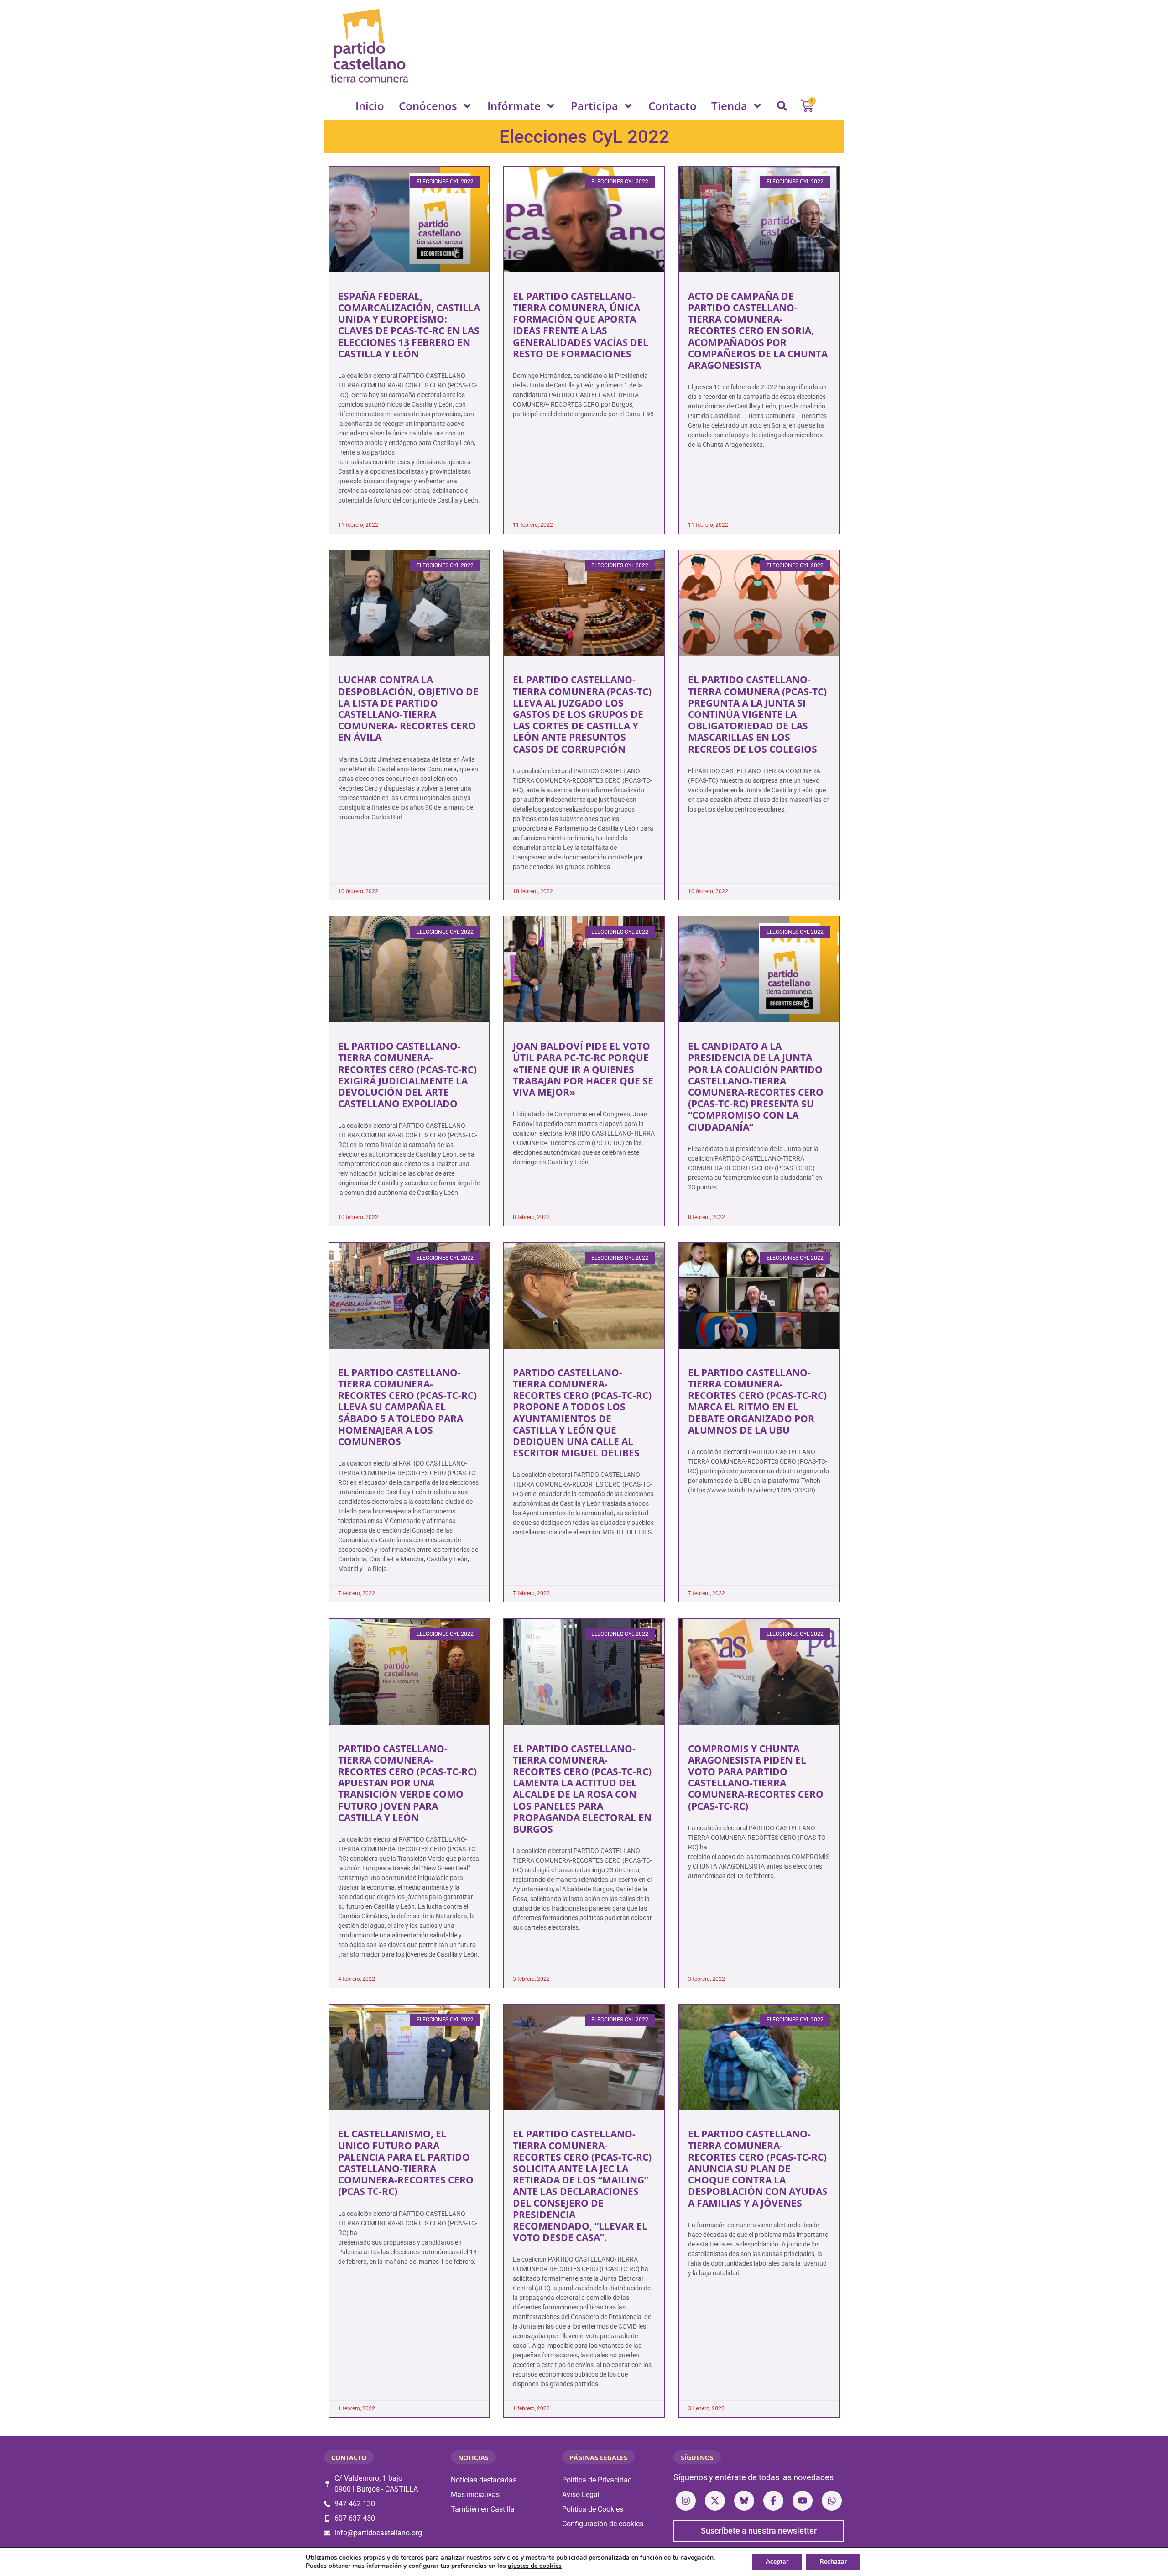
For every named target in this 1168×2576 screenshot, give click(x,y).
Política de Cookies (593, 2509)
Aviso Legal (581, 2495)
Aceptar (777, 2562)
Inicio (370, 106)
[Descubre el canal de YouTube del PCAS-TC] (803, 2501)
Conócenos (428, 106)
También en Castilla (483, 2509)
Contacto (673, 106)
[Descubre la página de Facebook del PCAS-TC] (773, 2501)
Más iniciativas (475, 2495)
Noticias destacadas (484, 2480)
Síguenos (697, 2458)
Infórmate (514, 106)
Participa (594, 106)
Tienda (729, 106)
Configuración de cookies (603, 2524)
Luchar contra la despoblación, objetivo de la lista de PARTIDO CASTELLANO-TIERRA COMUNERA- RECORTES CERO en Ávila (408, 708)
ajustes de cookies (535, 2566)
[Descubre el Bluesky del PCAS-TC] (744, 2501)
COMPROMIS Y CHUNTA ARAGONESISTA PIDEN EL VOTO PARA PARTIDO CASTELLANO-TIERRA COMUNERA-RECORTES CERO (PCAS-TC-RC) (756, 1777)
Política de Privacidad (597, 2480)
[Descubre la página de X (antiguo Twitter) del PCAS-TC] (715, 2501)
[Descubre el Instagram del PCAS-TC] (686, 2501)
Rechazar (833, 2562)
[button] (782, 106)
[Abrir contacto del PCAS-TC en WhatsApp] (832, 2501)
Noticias (473, 2458)
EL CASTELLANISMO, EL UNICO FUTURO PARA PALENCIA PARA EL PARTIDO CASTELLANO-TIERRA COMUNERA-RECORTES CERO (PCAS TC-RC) (406, 2162)
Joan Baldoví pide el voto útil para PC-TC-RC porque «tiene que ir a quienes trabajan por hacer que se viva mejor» (583, 1069)
